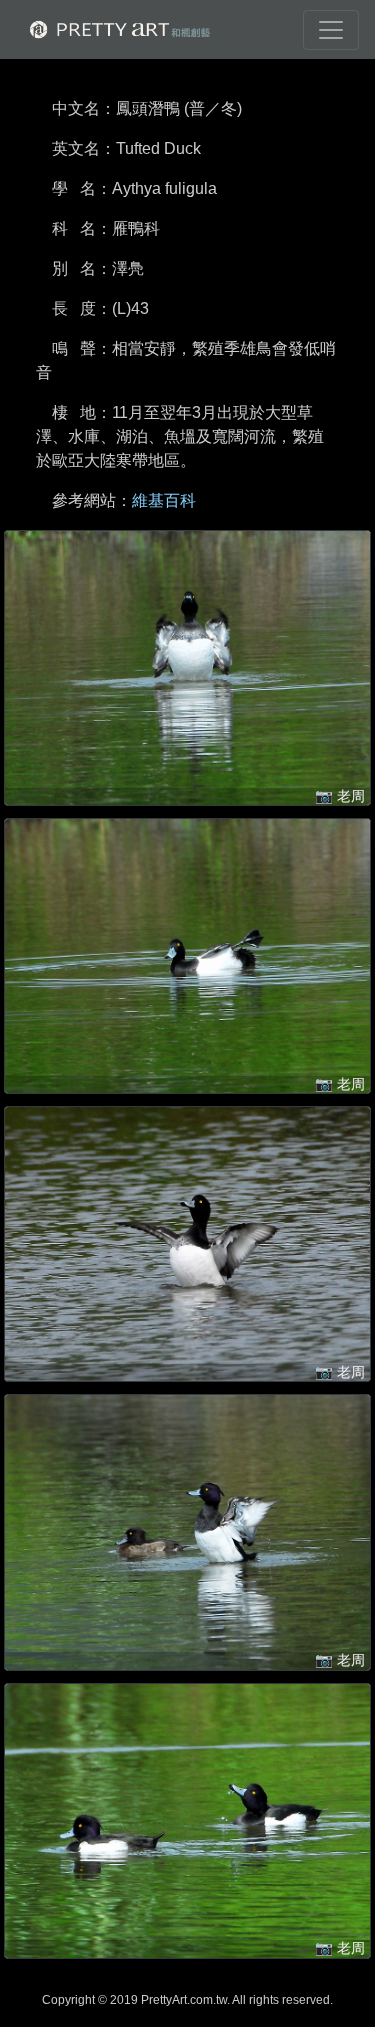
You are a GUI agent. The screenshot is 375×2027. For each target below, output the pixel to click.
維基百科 (164, 500)
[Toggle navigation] (331, 30)
